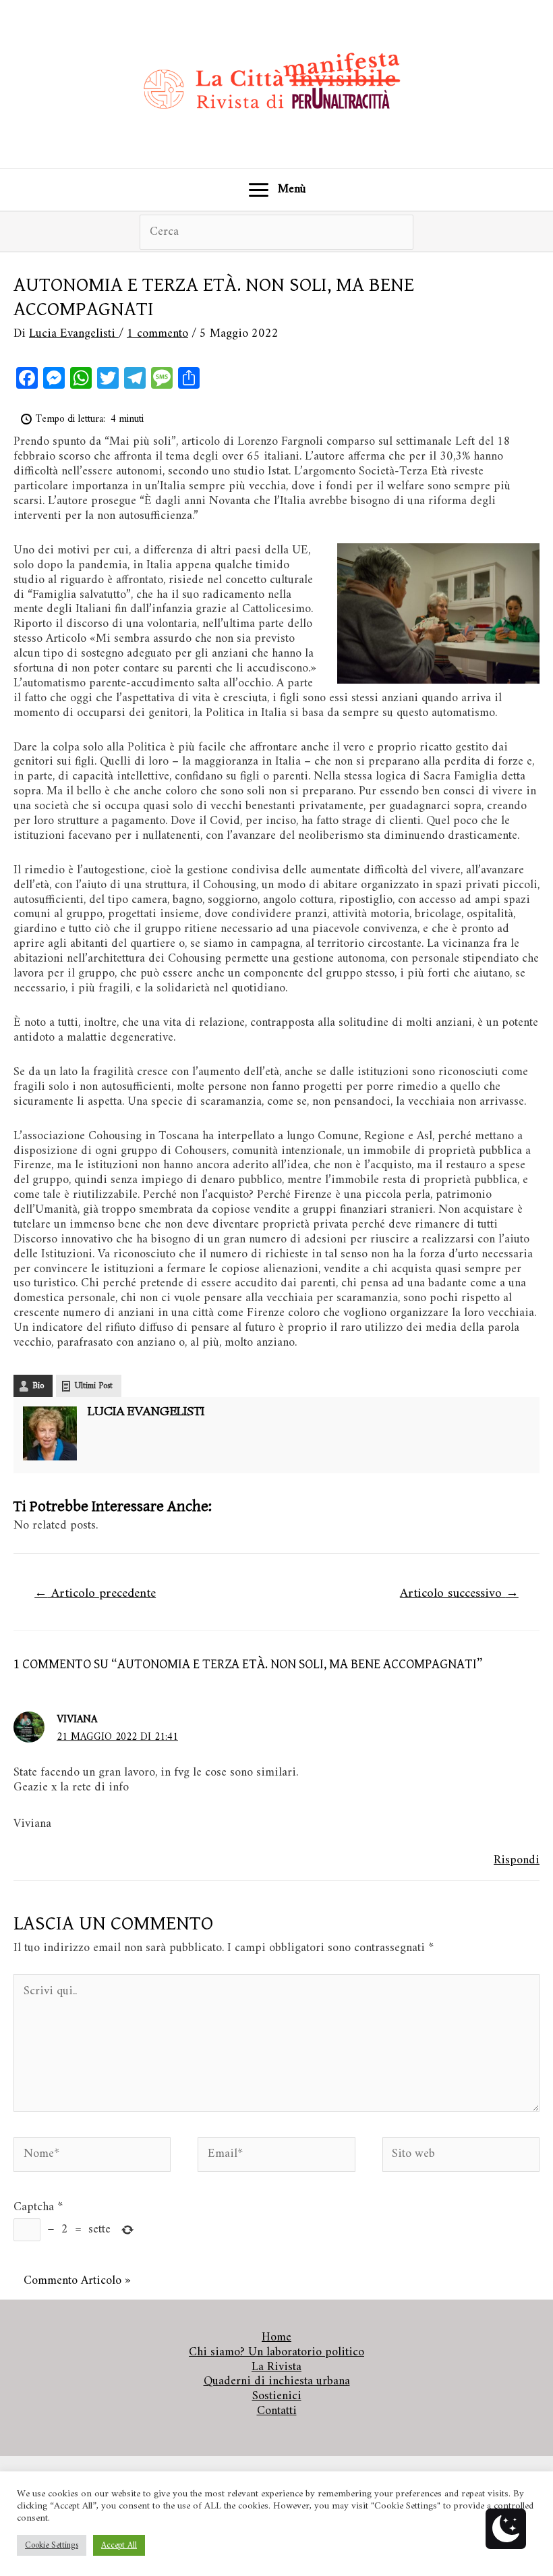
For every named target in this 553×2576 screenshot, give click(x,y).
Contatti (277, 2411)
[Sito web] (461, 2157)
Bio (38, 1386)
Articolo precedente (95, 1593)
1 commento (157, 334)
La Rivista (276, 2367)
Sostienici (277, 2396)
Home (276, 2338)
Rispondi (517, 1860)
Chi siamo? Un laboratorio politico (276, 2353)
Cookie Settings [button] (52, 2545)
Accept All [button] (119, 2545)
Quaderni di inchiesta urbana (277, 2382)
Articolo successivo (459, 1593)
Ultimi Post (94, 1386)
